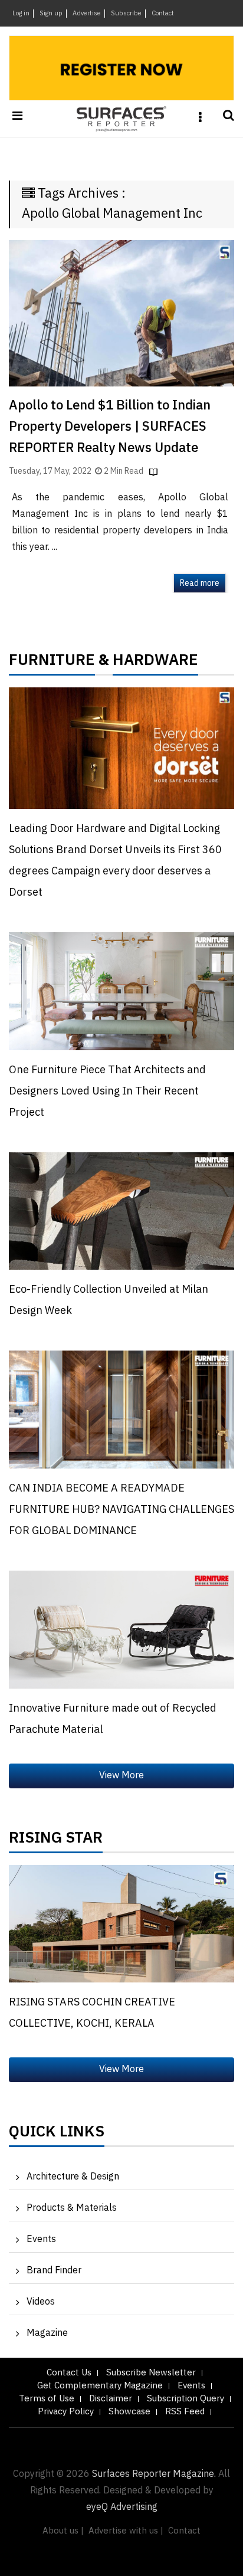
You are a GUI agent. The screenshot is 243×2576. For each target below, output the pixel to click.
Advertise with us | (126, 2531)
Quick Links (57, 2135)
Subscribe (126, 14)
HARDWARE (155, 663)
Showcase (129, 2412)
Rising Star (56, 1841)
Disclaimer (111, 2399)
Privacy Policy (66, 2412)
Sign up (51, 14)
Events (41, 2239)
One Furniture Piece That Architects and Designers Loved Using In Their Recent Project (107, 1092)
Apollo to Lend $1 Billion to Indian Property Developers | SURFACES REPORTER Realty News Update (110, 427)
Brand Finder (54, 2271)
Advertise (87, 14)
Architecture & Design (73, 2177)
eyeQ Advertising (122, 2507)
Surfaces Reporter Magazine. (154, 2474)
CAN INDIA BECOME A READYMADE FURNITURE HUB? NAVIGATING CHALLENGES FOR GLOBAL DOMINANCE (121, 1510)
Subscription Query (185, 2399)
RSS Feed (185, 2412)
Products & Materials (72, 2208)
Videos (41, 2302)
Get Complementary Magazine (100, 2386)
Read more (200, 583)
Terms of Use (47, 2399)
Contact (163, 14)
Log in (21, 14)
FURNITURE (52, 663)
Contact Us (69, 2373)
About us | (63, 2531)
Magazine (47, 2333)
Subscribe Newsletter (151, 2373)
